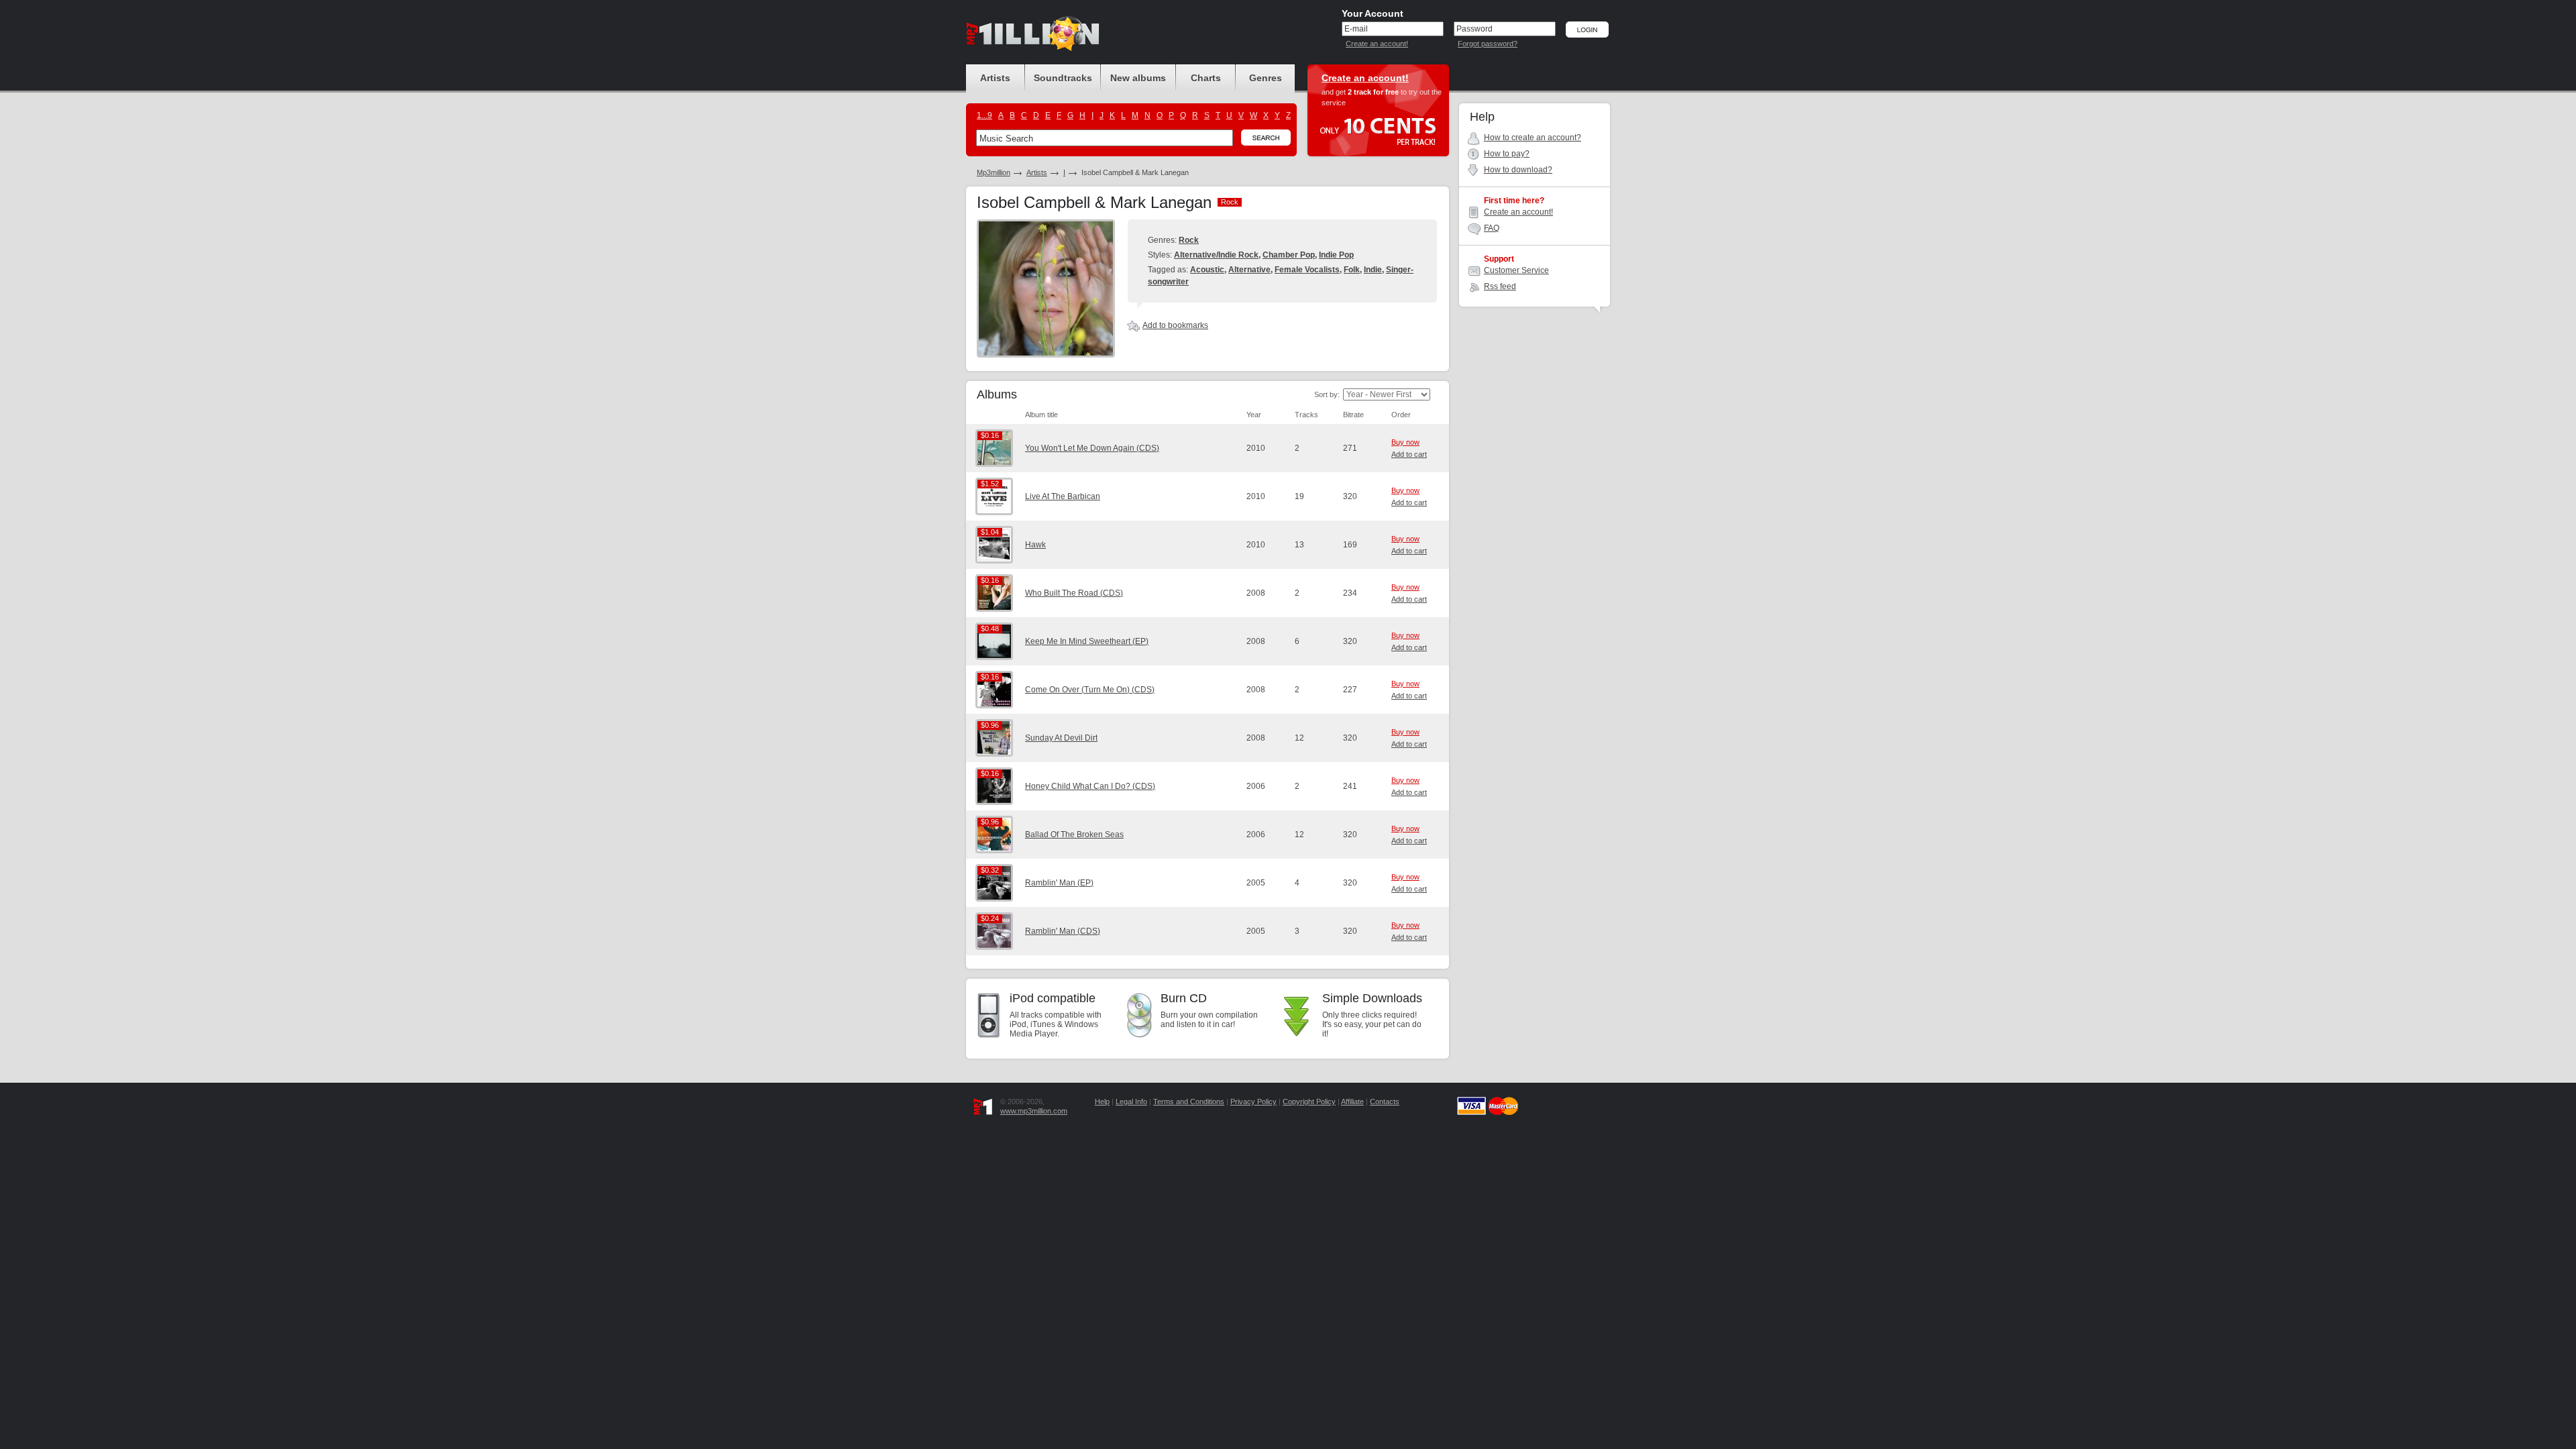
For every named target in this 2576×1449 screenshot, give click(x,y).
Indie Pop (1336, 255)
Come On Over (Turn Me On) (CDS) (1090, 690)
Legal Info (1131, 1102)
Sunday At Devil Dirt (1061, 738)
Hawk (1035, 545)
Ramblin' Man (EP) (1059, 883)
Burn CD (1184, 998)
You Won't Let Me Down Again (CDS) (1092, 448)
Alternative (1249, 270)
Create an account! (1377, 44)
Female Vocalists (1307, 270)
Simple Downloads (1372, 998)
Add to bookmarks (1175, 325)
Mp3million (994, 172)
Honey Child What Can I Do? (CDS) (1090, 786)
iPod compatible (1053, 998)
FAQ (1492, 228)
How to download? (1518, 170)
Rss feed (1500, 286)
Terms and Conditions (1189, 1102)
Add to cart (1409, 454)
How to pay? (1507, 154)
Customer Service (1516, 270)
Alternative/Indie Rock (1216, 255)
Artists (1037, 172)
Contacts (1385, 1102)
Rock (1189, 240)
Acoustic (1207, 270)
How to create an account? (1533, 138)
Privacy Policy (1253, 1102)
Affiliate (1352, 1102)
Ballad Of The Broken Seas (1074, 835)
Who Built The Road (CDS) (1074, 593)
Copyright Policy (1309, 1102)
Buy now (1405, 442)
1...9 (984, 115)
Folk (1352, 270)
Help (1102, 1102)
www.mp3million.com (1034, 1111)
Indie (1373, 270)
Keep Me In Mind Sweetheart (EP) (1087, 641)
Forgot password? (1488, 44)
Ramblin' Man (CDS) (1063, 931)
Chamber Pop (1289, 255)
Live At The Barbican (1063, 496)
